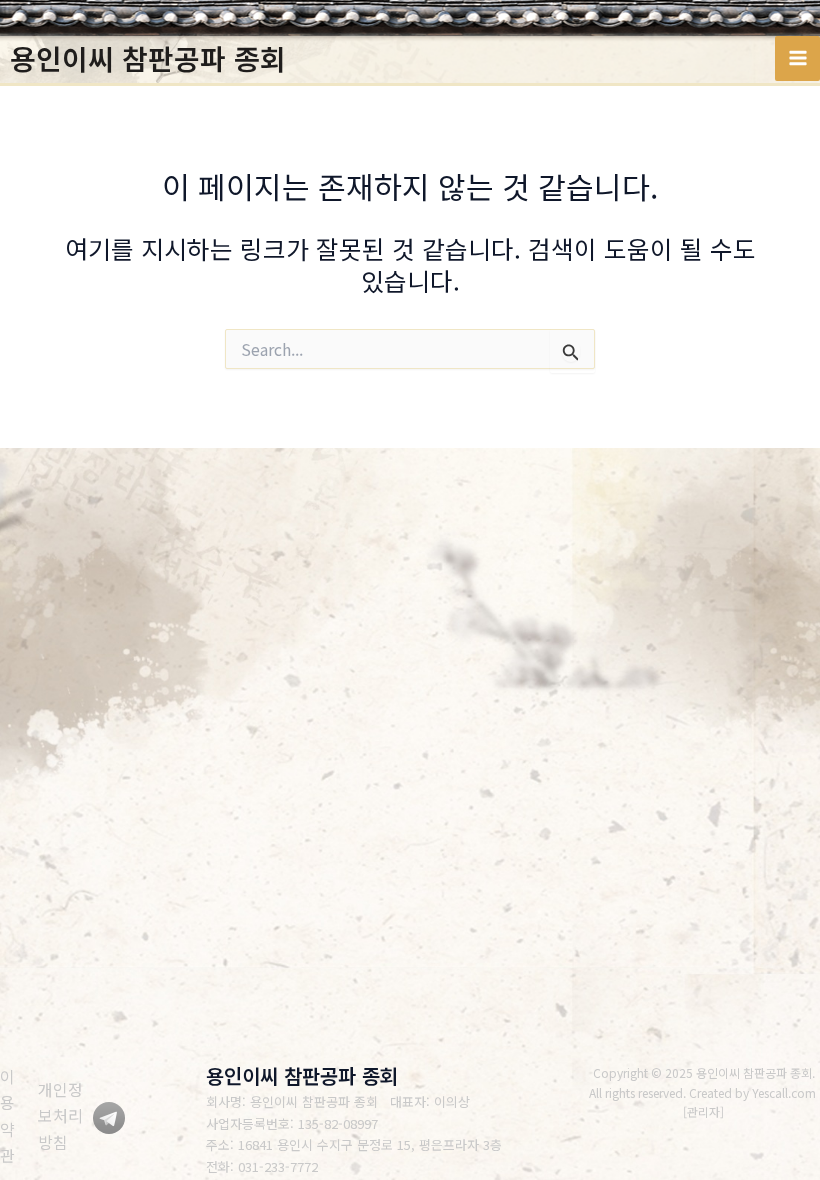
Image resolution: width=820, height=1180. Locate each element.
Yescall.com (784, 1092)
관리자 (703, 1111)
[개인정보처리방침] (65, 1115)
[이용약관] (14, 1116)
